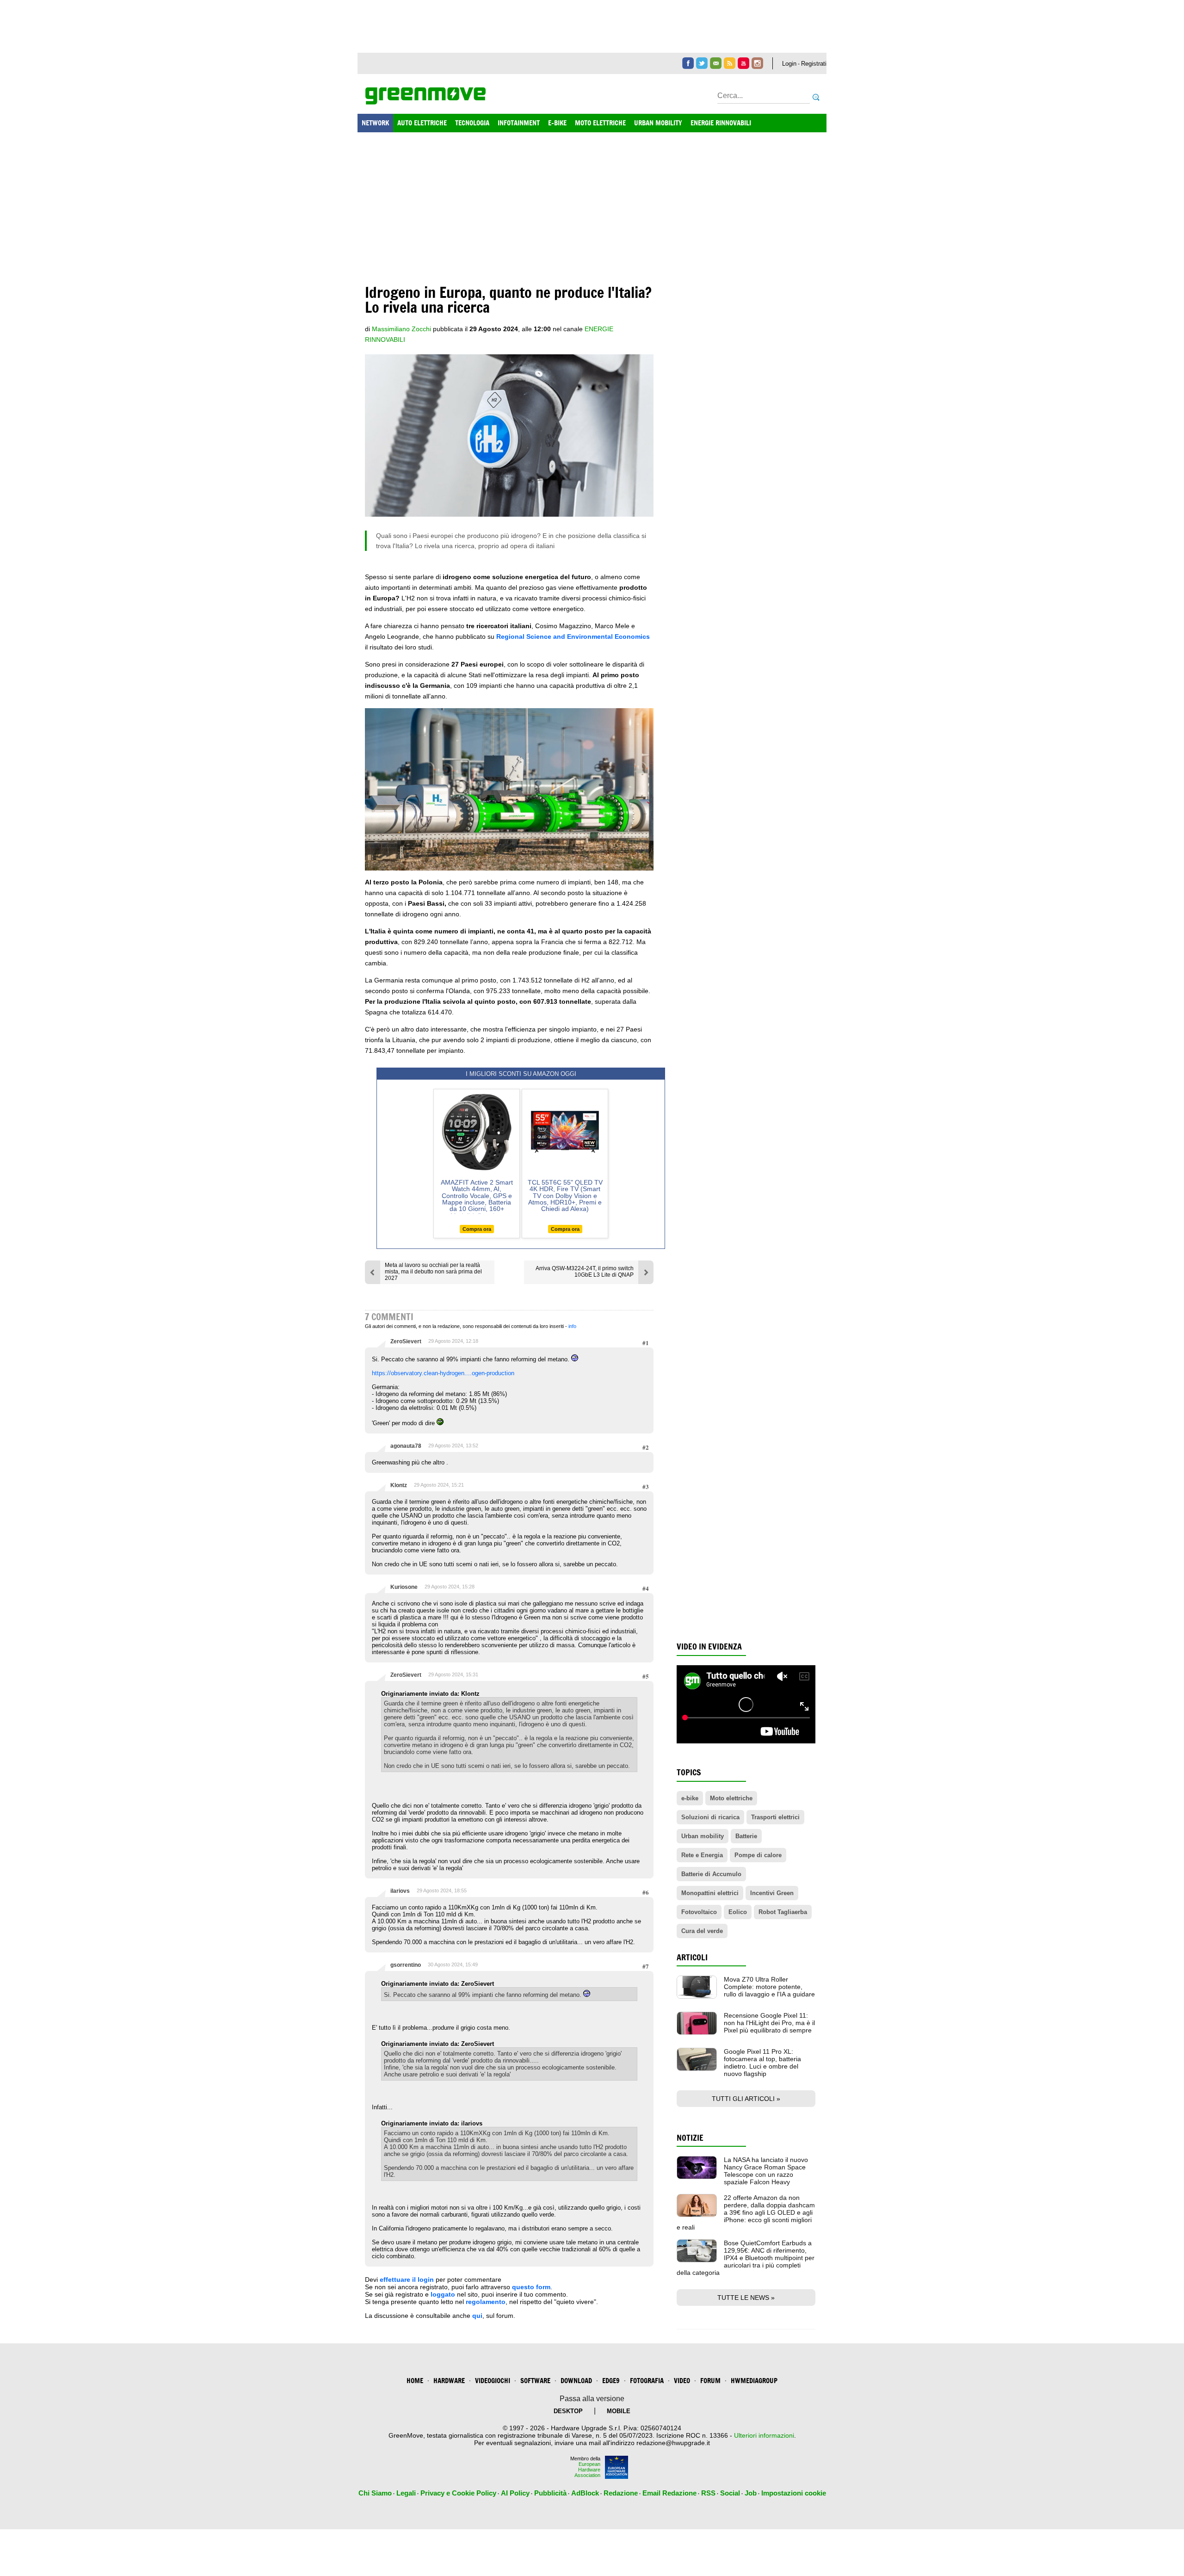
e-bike (690, 1798)
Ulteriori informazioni (764, 2435)
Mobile (619, 2411)
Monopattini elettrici (710, 1893)
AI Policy (515, 2493)
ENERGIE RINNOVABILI (721, 123)
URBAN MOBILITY (658, 123)
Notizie (690, 2138)
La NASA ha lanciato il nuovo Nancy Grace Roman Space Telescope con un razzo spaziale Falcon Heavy (766, 2171)
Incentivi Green (772, 1893)
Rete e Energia (702, 1855)
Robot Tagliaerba (783, 1912)
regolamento (486, 2302)
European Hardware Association (587, 2470)
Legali (406, 2493)
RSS (708, 2493)
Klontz (399, 1485)
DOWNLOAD (576, 2381)
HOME (415, 2381)
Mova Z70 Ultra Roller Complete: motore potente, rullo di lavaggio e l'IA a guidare (769, 1987)
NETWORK (375, 123)
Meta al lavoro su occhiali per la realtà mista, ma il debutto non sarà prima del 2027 (433, 1272)
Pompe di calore (758, 1855)
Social (730, 2493)
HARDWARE (449, 2381)
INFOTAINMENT (519, 123)
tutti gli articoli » (746, 2099)
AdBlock (585, 2493)
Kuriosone (404, 1587)
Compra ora (477, 1229)
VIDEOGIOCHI (493, 2381)
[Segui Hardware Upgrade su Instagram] (757, 63)
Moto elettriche (731, 1798)
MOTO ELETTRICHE (600, 123)
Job (751, 2493)
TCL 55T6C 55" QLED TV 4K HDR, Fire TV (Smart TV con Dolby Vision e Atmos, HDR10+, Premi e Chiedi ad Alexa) (565, 1196)
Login (789, 64)
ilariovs (400, 1891)
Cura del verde (702, 1931)
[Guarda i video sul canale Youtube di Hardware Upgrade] (743, 63)
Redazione (621, 2493)
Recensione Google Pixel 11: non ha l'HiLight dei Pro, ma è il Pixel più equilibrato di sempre (769, 2023)
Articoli (692, 1957)
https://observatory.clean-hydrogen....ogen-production (443, 1373)
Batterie (746, 1836)
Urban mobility (703, 1836)
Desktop (568, 2411)
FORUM (710, 2381)
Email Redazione (669, 2493)
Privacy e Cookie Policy (458, 2493)
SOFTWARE (535, 2381)
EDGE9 (611, 2381)
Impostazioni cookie (794, 2493)
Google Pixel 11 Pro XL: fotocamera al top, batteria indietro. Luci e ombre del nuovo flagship (762, 2063)
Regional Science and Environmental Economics (573, 636)
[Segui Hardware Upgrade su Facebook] (688, 63)
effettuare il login (407, 2279)
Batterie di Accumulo (711, 1874)
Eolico (738, 1912)
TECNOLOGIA (472, 123)
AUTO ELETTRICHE (422, 123)
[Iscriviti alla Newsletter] (716, 63)
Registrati (814, 64)
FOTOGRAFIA (647, 2381)
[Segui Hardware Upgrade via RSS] (730, 63)
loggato (443, 2294)
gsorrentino (406, 1965)
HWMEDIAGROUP (754, 2381)
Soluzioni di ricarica (710, 1817)
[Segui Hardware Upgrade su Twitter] (702, 63)
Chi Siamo (375, 2493)
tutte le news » (746, 2298)
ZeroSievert (406, 1341)
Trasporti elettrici (775, 1817)
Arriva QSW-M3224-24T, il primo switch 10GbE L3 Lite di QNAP (585, 1272)
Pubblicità (550, 2493)
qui (477, 2316)
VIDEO (682, 2381)
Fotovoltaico (699, 1912)
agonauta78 (406, 1446)
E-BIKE (557, 123)
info (572, 1326)
